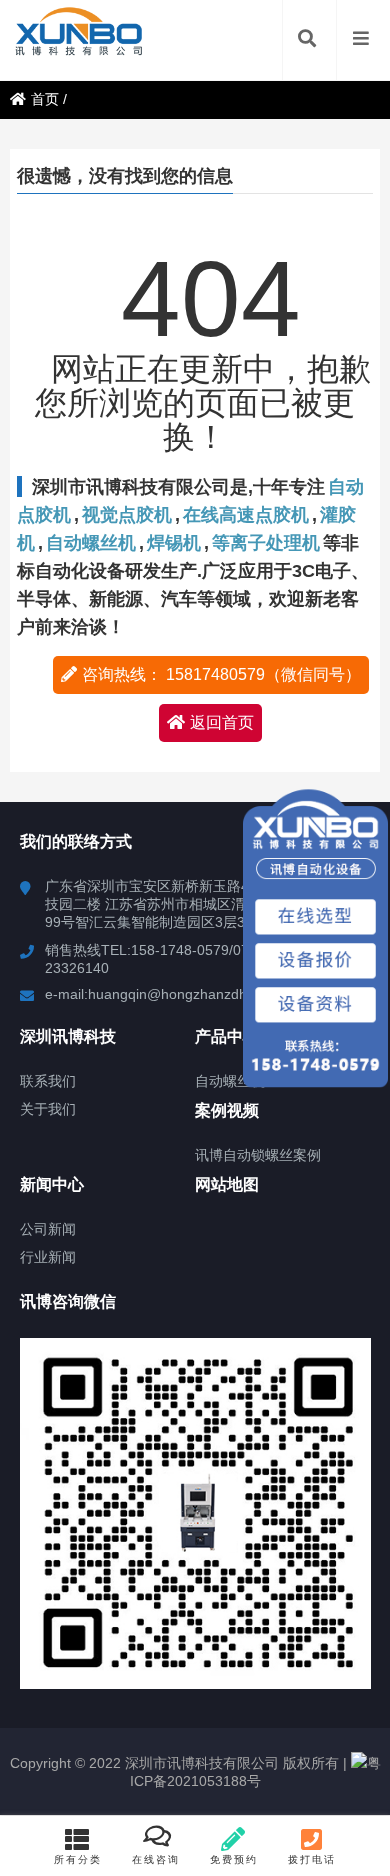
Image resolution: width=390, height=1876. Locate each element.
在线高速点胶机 (246, 515)
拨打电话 (312, 1859)
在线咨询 (156, 1859)
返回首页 (222, 722)
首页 (45, 99)
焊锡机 (174, 543)
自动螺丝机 (91, 543)
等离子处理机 (266, 543)
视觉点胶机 (127, 515)
